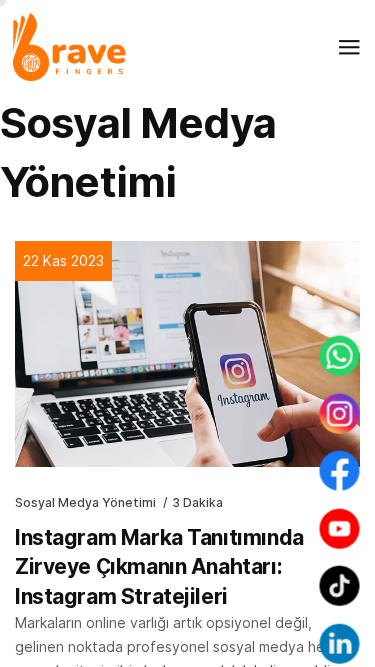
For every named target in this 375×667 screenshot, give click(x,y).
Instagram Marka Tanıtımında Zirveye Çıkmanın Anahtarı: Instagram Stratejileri (159, 567)
